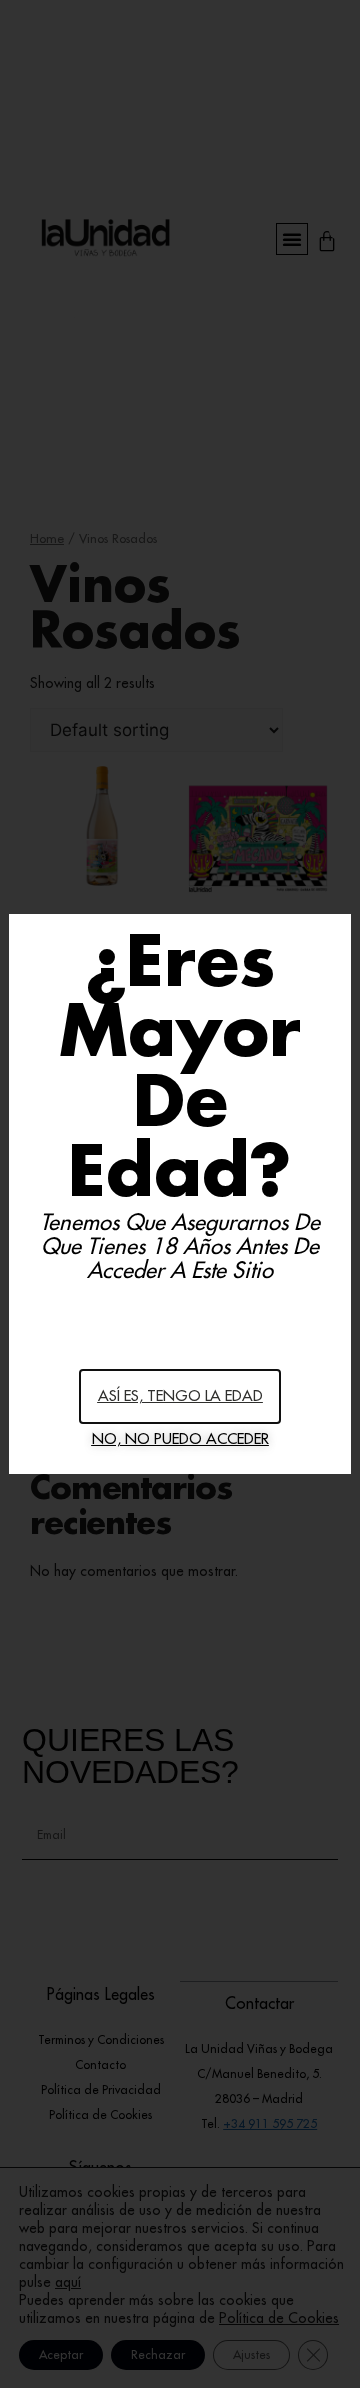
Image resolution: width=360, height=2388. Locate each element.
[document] (180, 1194)
